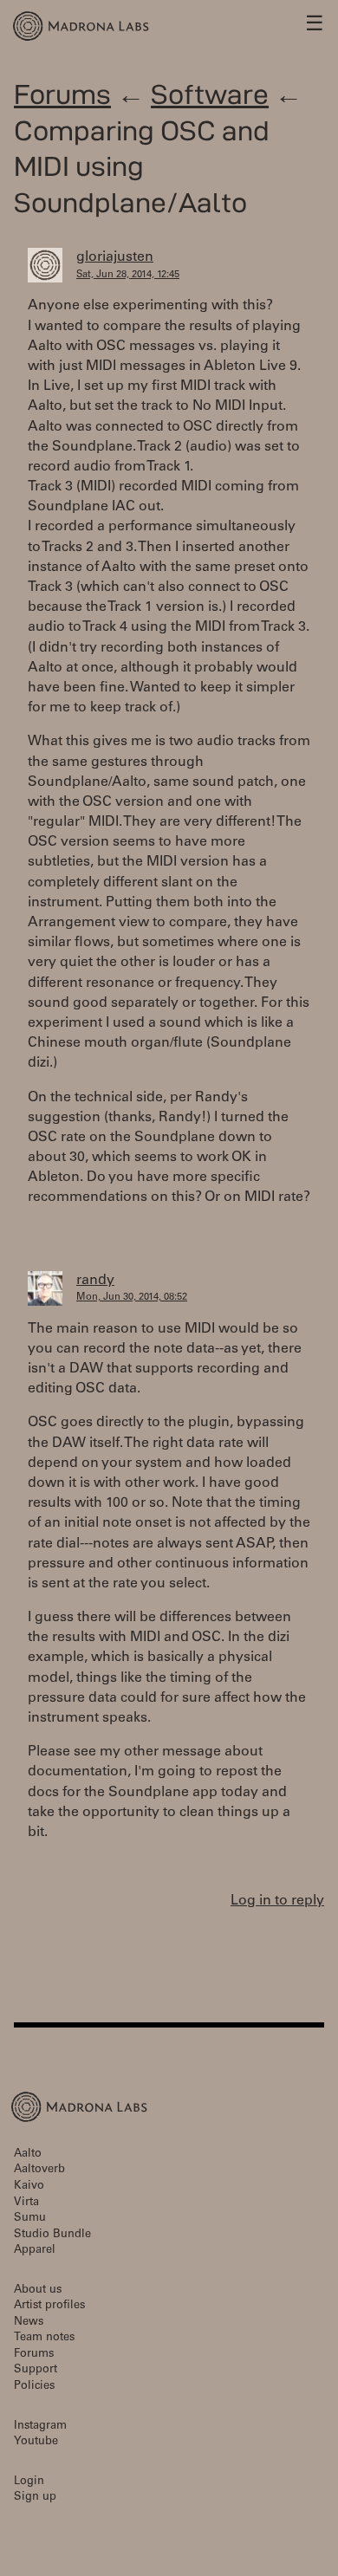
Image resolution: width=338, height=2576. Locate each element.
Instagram (40, 2427)
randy (95, 1281)
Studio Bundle (52, 2235)
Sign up (35, 2498)
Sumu (30, 2219)
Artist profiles (49, 2306)
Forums (62, 94)
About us (38, 2290)
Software (210, 94)
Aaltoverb (39, 2170)
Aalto (28, 2154)
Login (29, 2482)
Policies (34, 2387)
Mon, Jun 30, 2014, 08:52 (132, 1298)
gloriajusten (115, 257)
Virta (26, 2203)
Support (36, 2370)
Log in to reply (277, 1901)
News (29, 2323)
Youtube (36, 2442)
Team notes (44, 2338)
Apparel (35, 2251)
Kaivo (29, 2187)
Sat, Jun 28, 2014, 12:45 (128, 275)
